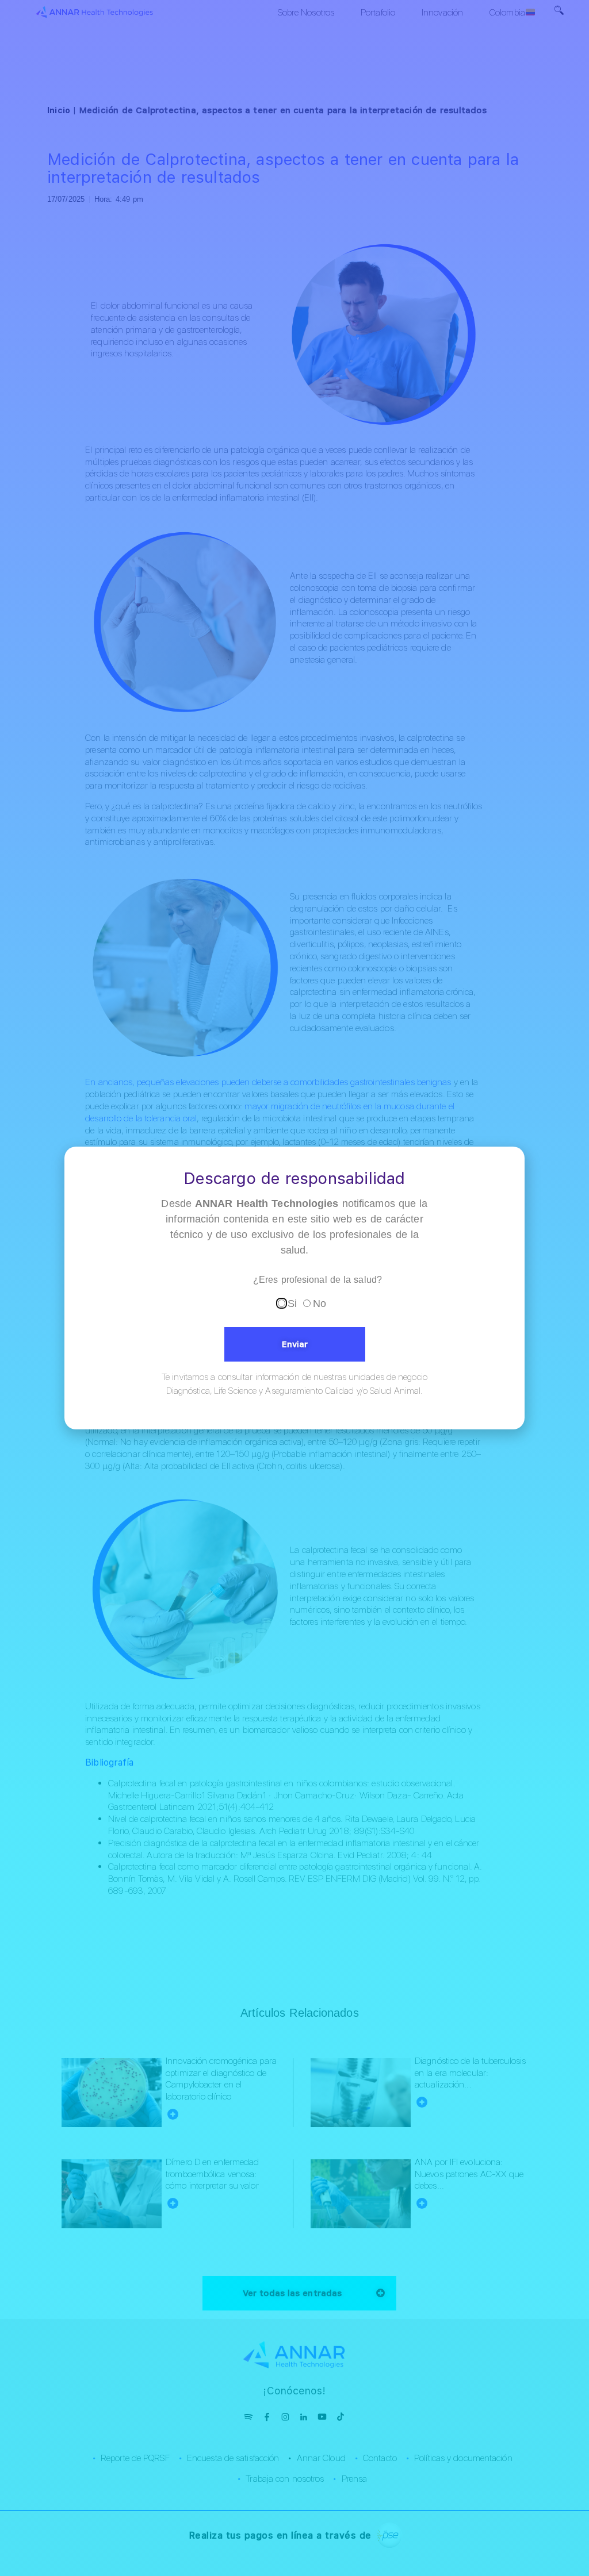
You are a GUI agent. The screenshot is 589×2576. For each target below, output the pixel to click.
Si (292, 1304)
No (320, 1304)
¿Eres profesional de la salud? (318, 1280)
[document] (294, 1288)
